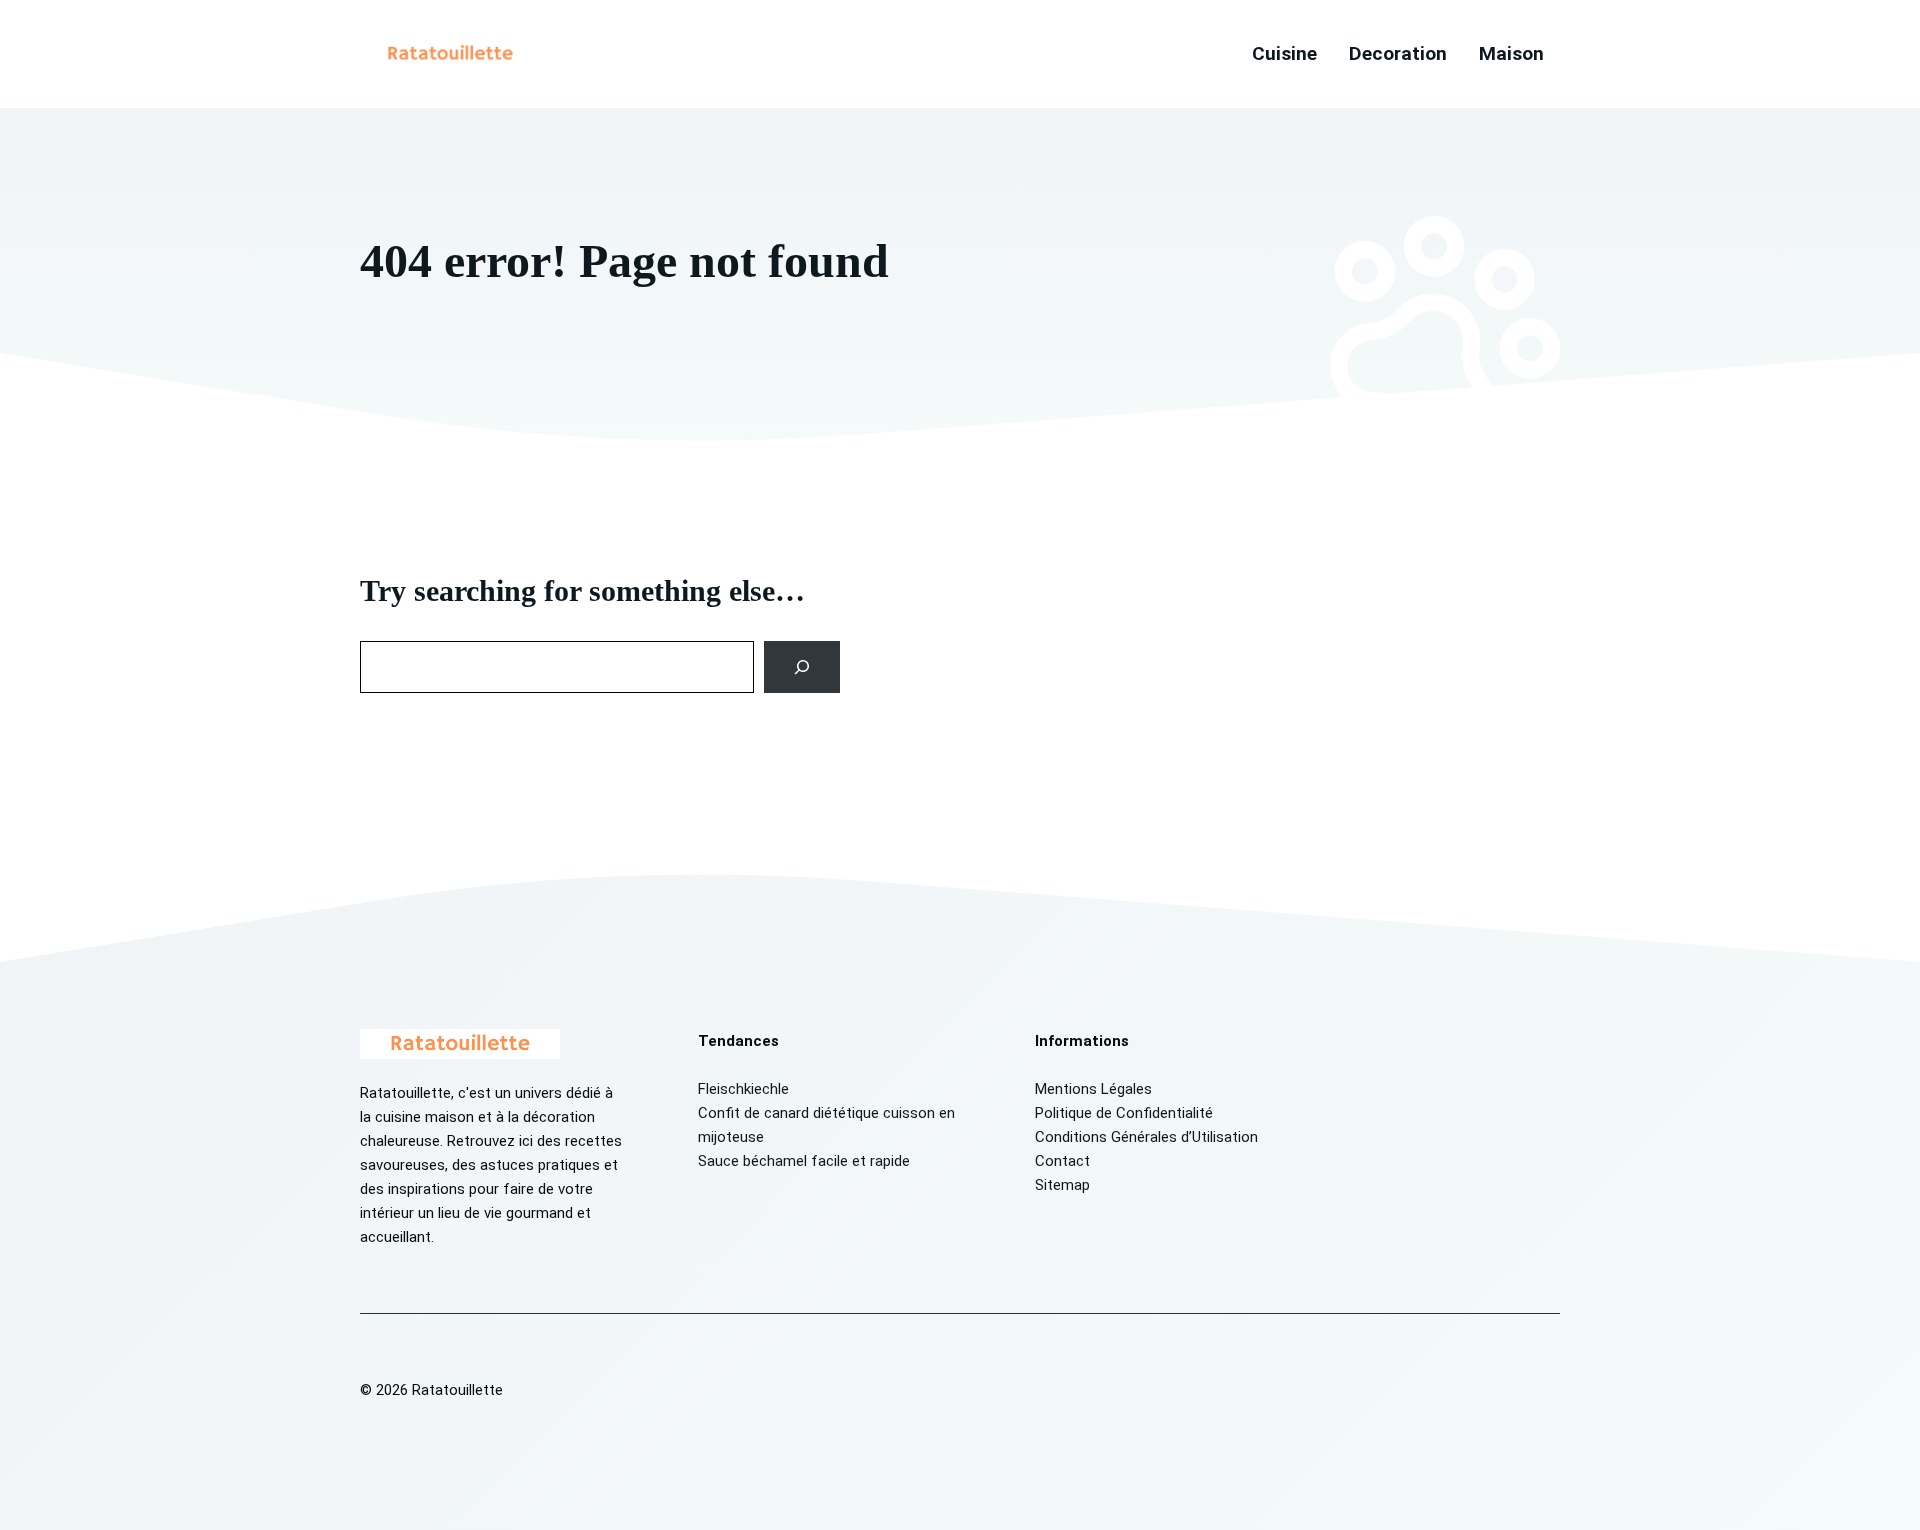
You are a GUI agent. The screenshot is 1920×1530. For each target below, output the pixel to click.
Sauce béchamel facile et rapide (804, 1161)
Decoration (1398, 53)
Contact (1062, 1161)
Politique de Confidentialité (1124, 1113)
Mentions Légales (1093, 1089)
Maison (1511, 53)
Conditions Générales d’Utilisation (1146, 1137)
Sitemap (1062, 1185)
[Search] (802, 667)
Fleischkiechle (743, 1089)
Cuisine (1284, 53)
